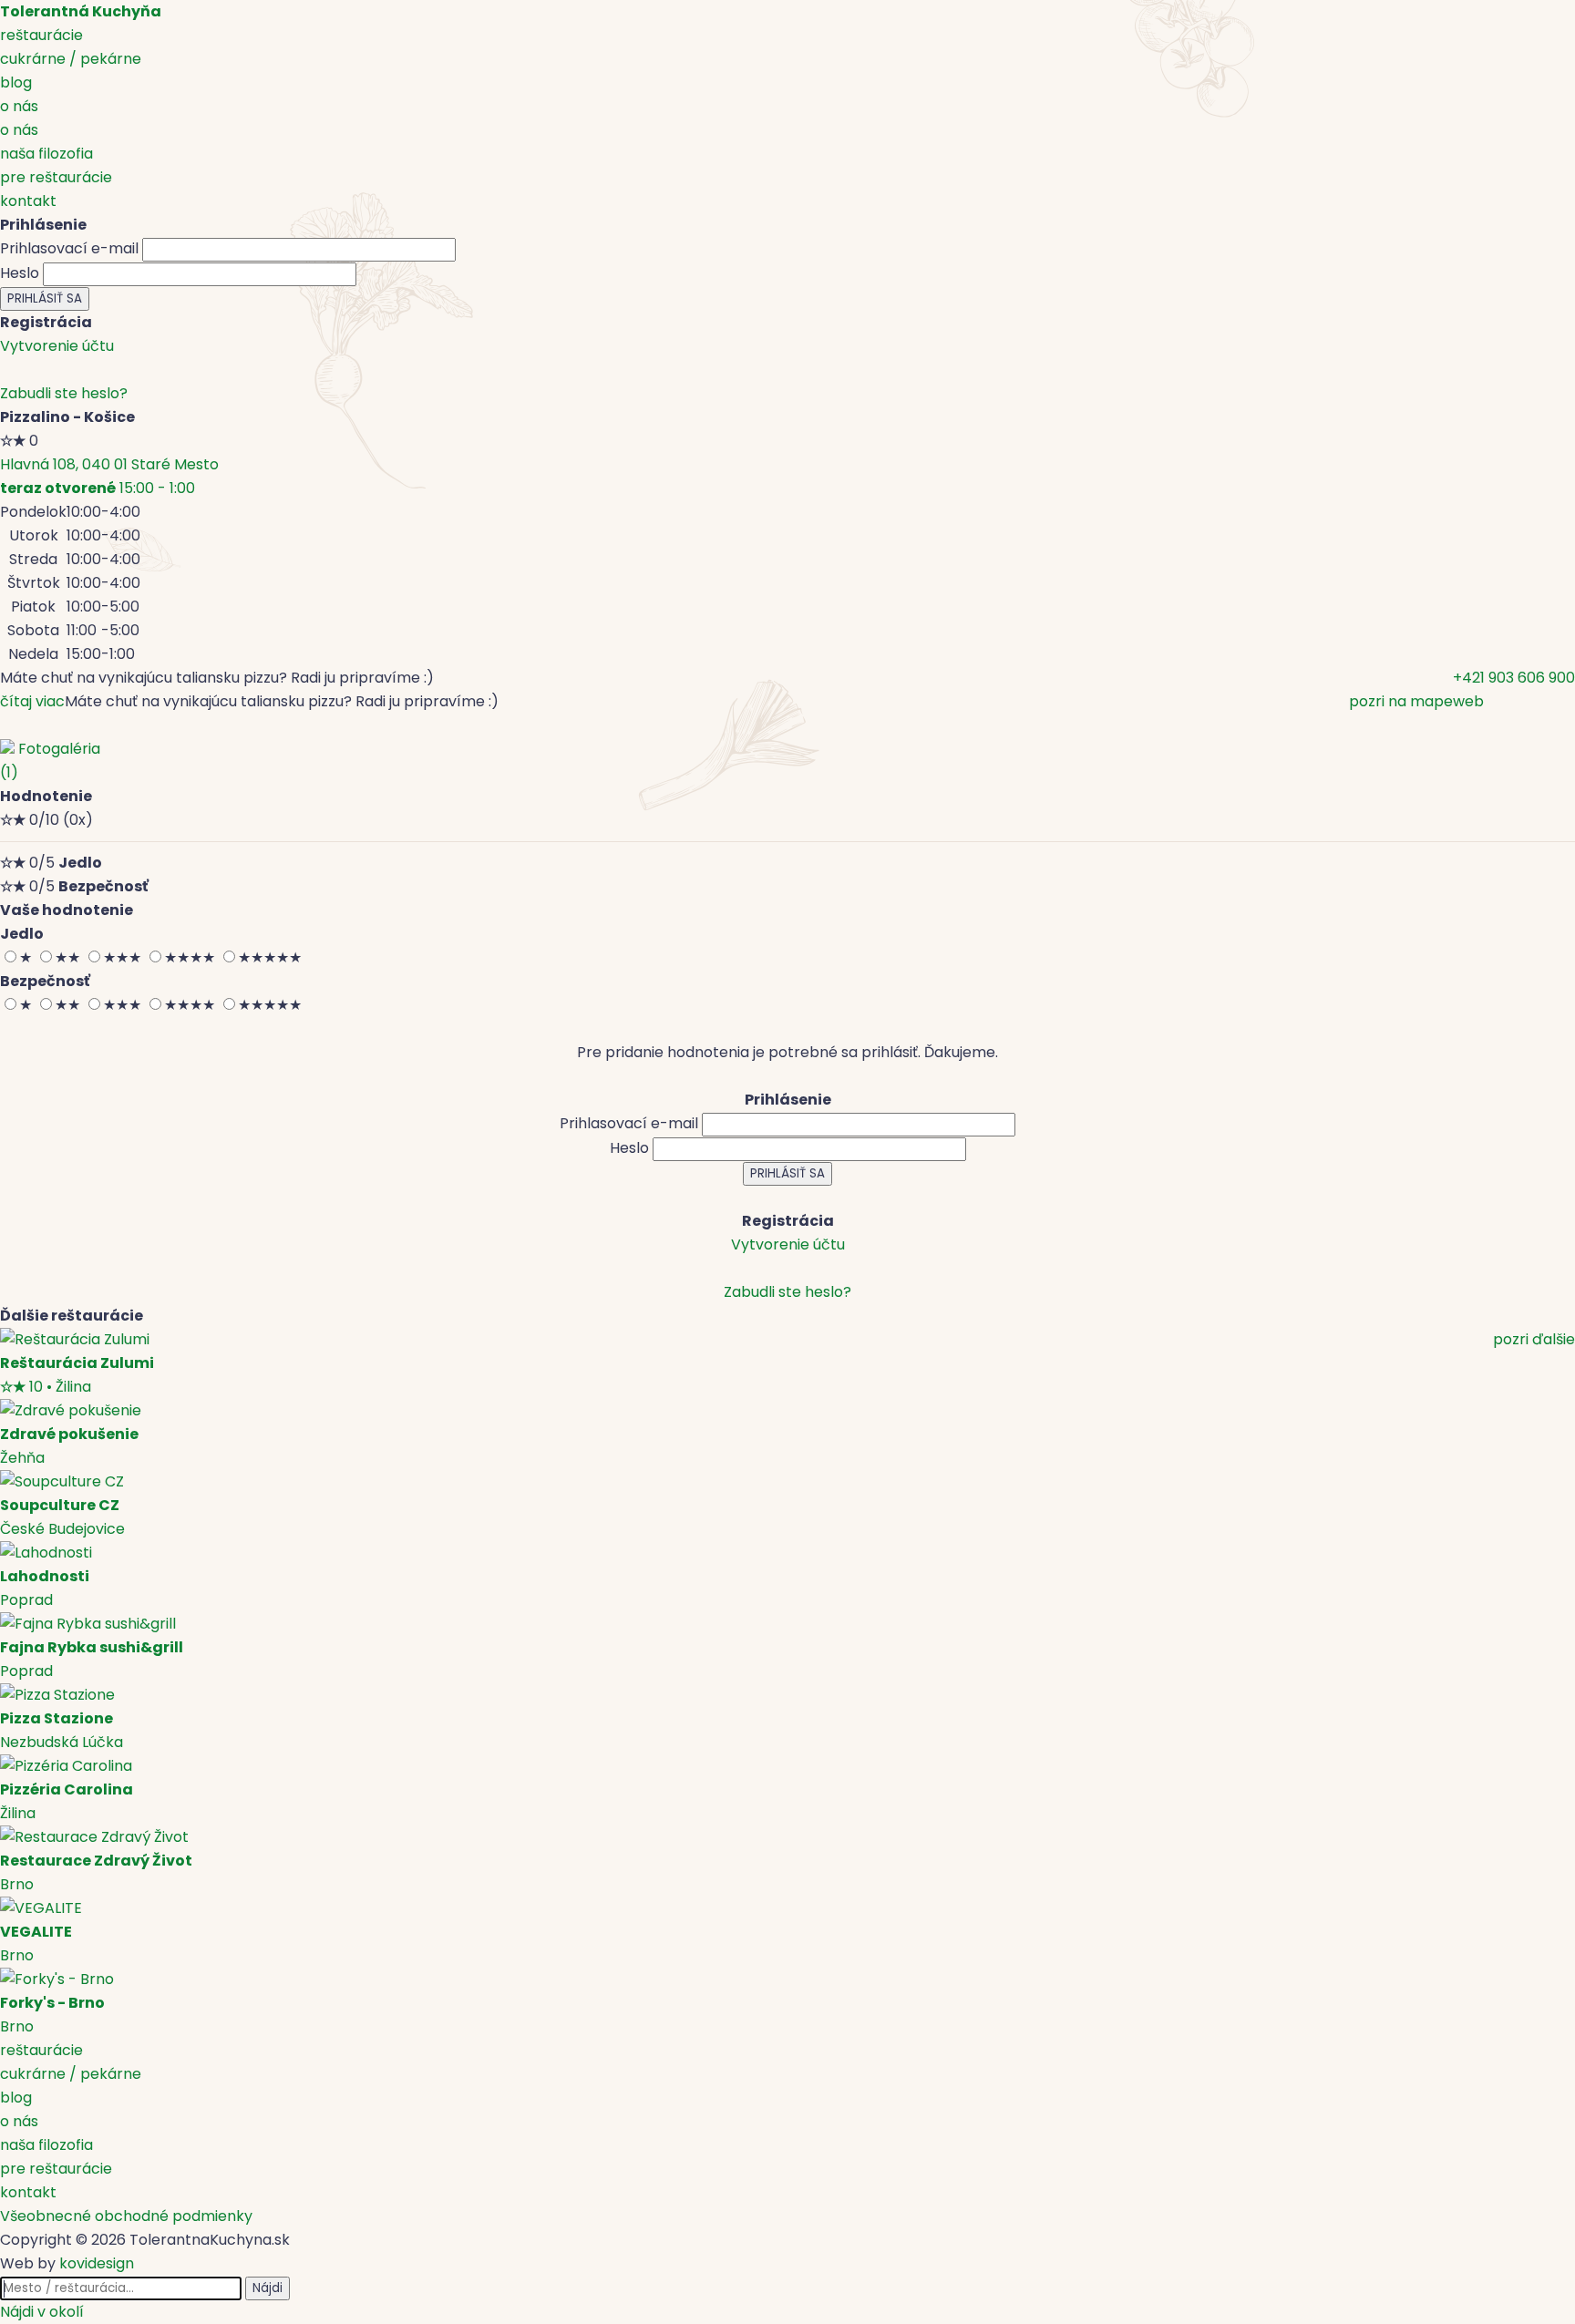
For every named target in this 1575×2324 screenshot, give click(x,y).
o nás (19, 106)
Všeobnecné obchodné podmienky (126, 2216)
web (1468, 701)
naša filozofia (46, 154)
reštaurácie (41, 35)
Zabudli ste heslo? (64, 393)
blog (16, 82)
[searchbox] (121, 2288)
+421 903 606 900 (1514, 678)
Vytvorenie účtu (57, 346)
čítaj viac (32, 701)
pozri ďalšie (1534, 1339)
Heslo (20, 273)
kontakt (28, 201)
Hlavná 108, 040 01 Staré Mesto (109, 464)
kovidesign (97, 2263)
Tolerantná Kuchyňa (81, 11)
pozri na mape (1401, 701)
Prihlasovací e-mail (69, 248)
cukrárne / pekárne (71, 59)
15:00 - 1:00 (98, 488)
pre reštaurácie (56, 177)
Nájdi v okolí (42, 2312)
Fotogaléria (50, 761)
